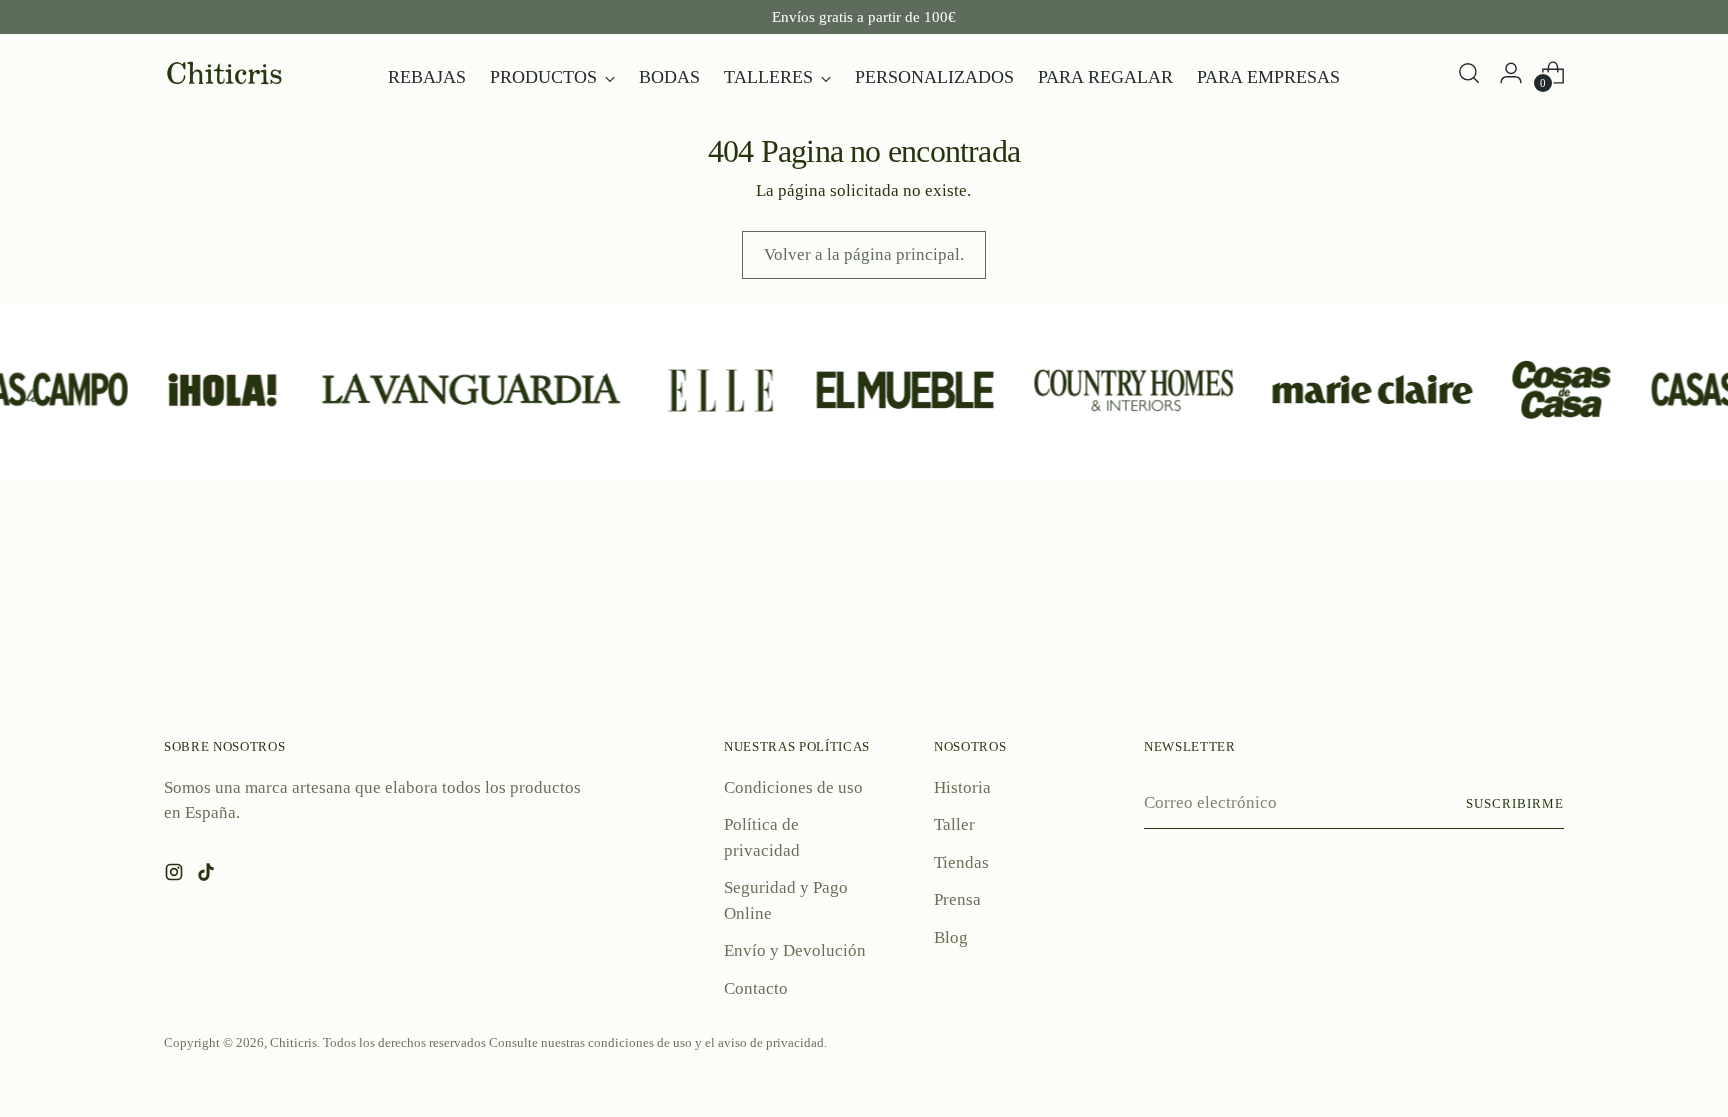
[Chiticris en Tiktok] (208, 876)
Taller (954, 824)
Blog (951, 937)
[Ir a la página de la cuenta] (1511, 73)
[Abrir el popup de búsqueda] (1469, 73)
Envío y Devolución (795, 950)
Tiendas (961, 862)
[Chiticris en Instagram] (176, 876)
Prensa (957, 899)
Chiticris (293, 1042)
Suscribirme (1515, 803)
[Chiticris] (224, 73)
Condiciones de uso (793, 787)
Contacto (756, 988)
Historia (962, 787)
